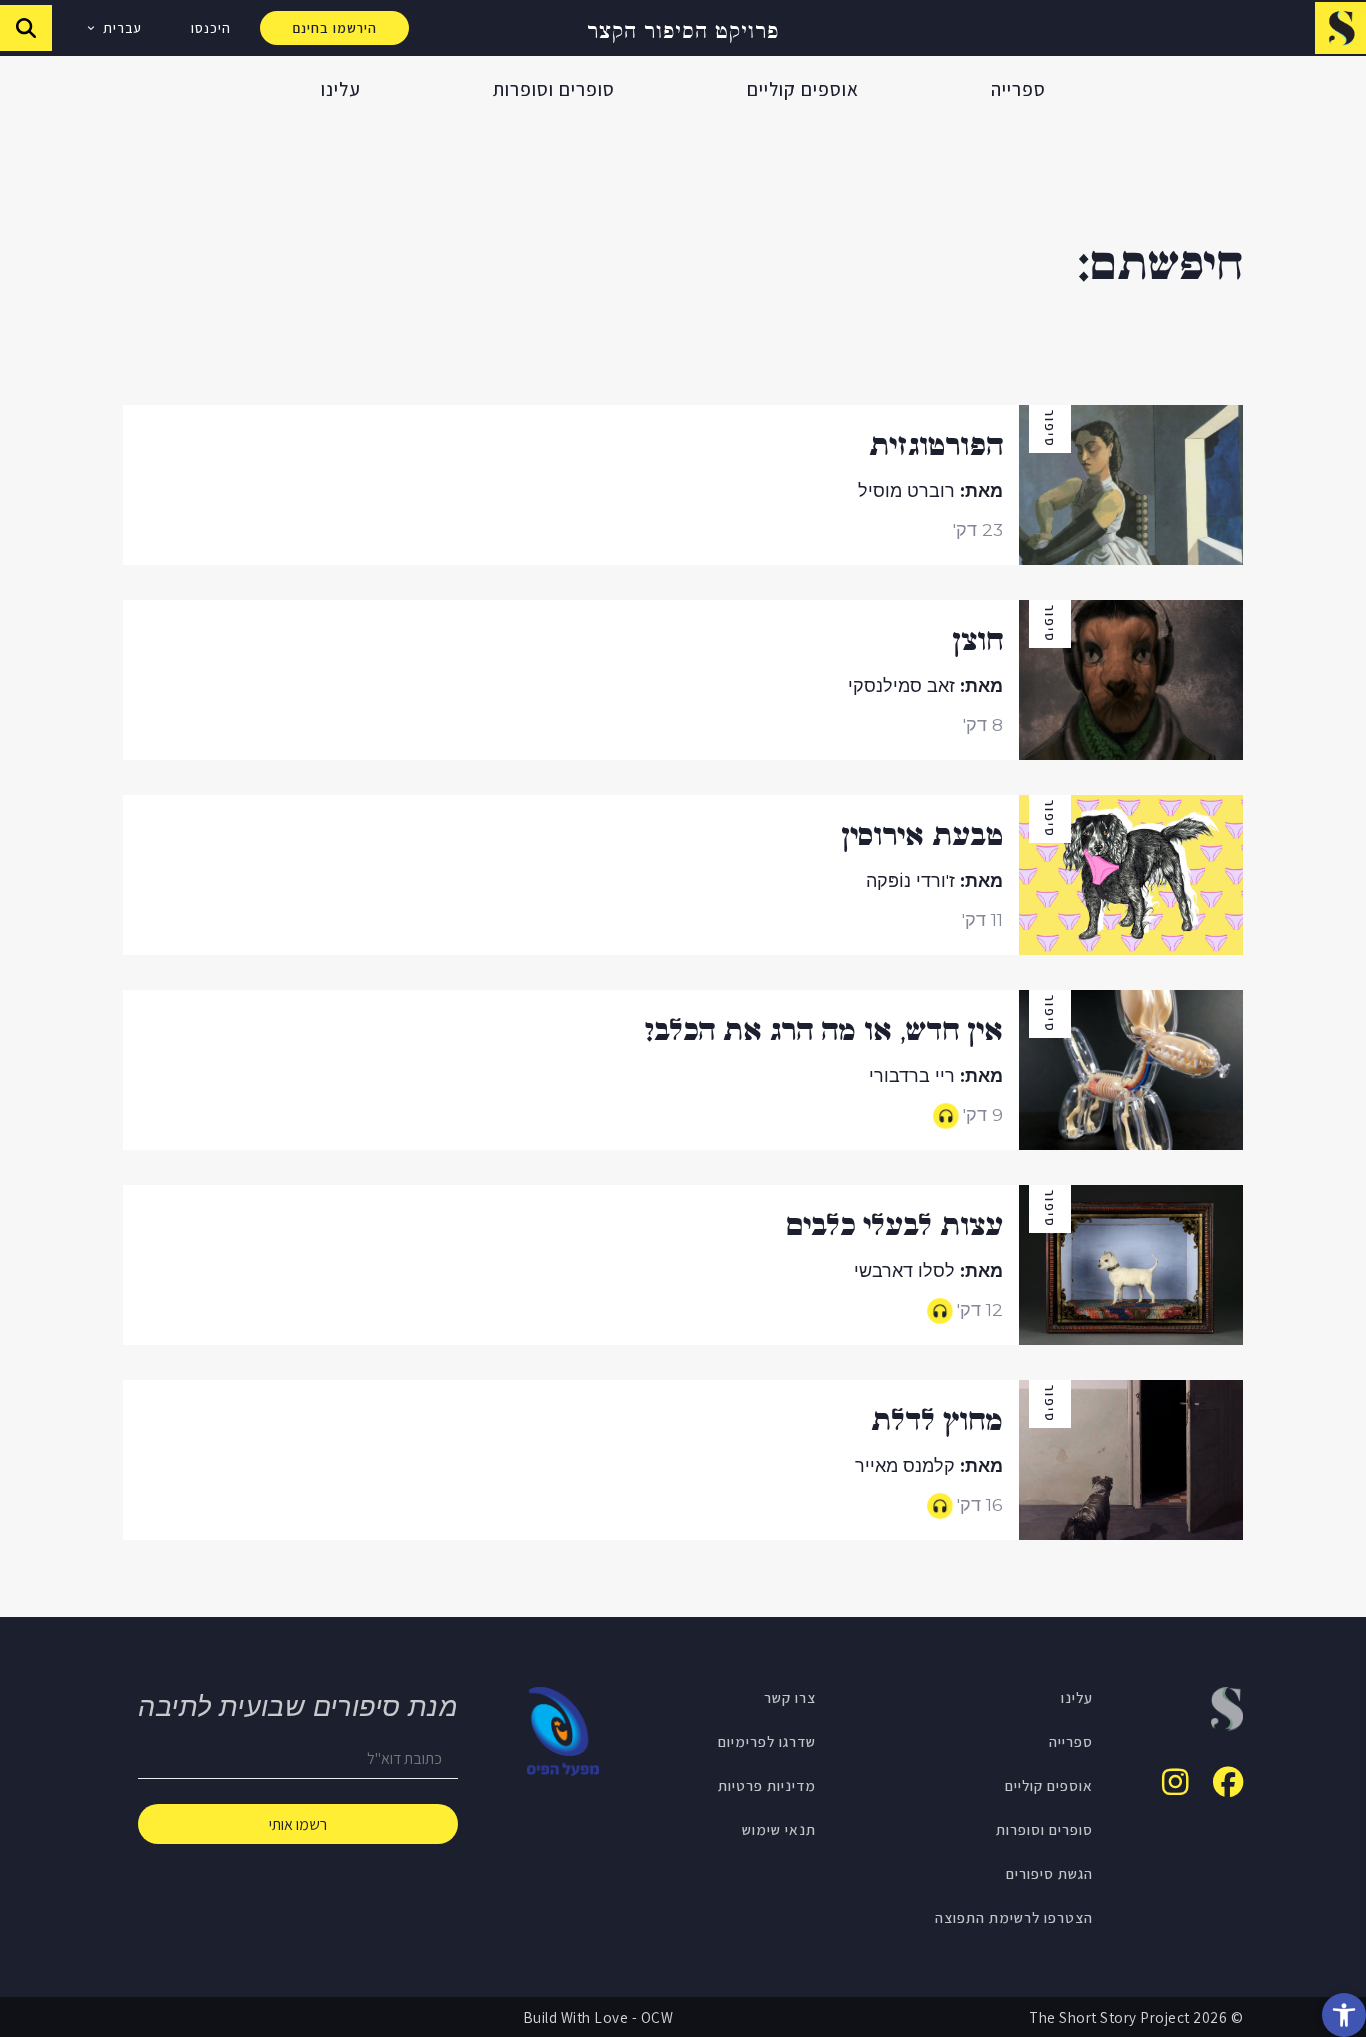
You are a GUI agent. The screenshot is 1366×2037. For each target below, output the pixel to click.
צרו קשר (790, 1697)
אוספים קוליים (803, 89)
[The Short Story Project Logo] (1340, 27)
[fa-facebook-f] (1228, 1782)
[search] (26, 28)
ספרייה (1018, 89)
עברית (122, 28)
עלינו (341, 89)
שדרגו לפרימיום (767, 1741)
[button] (1344, 2015)
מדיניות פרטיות (767, 1785)
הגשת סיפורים (1049, 1873)
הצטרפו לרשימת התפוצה (1014, 1917)
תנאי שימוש (779, 1829)
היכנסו (211, 28)
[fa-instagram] (1175, 1782)
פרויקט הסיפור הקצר (683, 28)
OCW (657, 2017)
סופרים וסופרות (554, 89)
